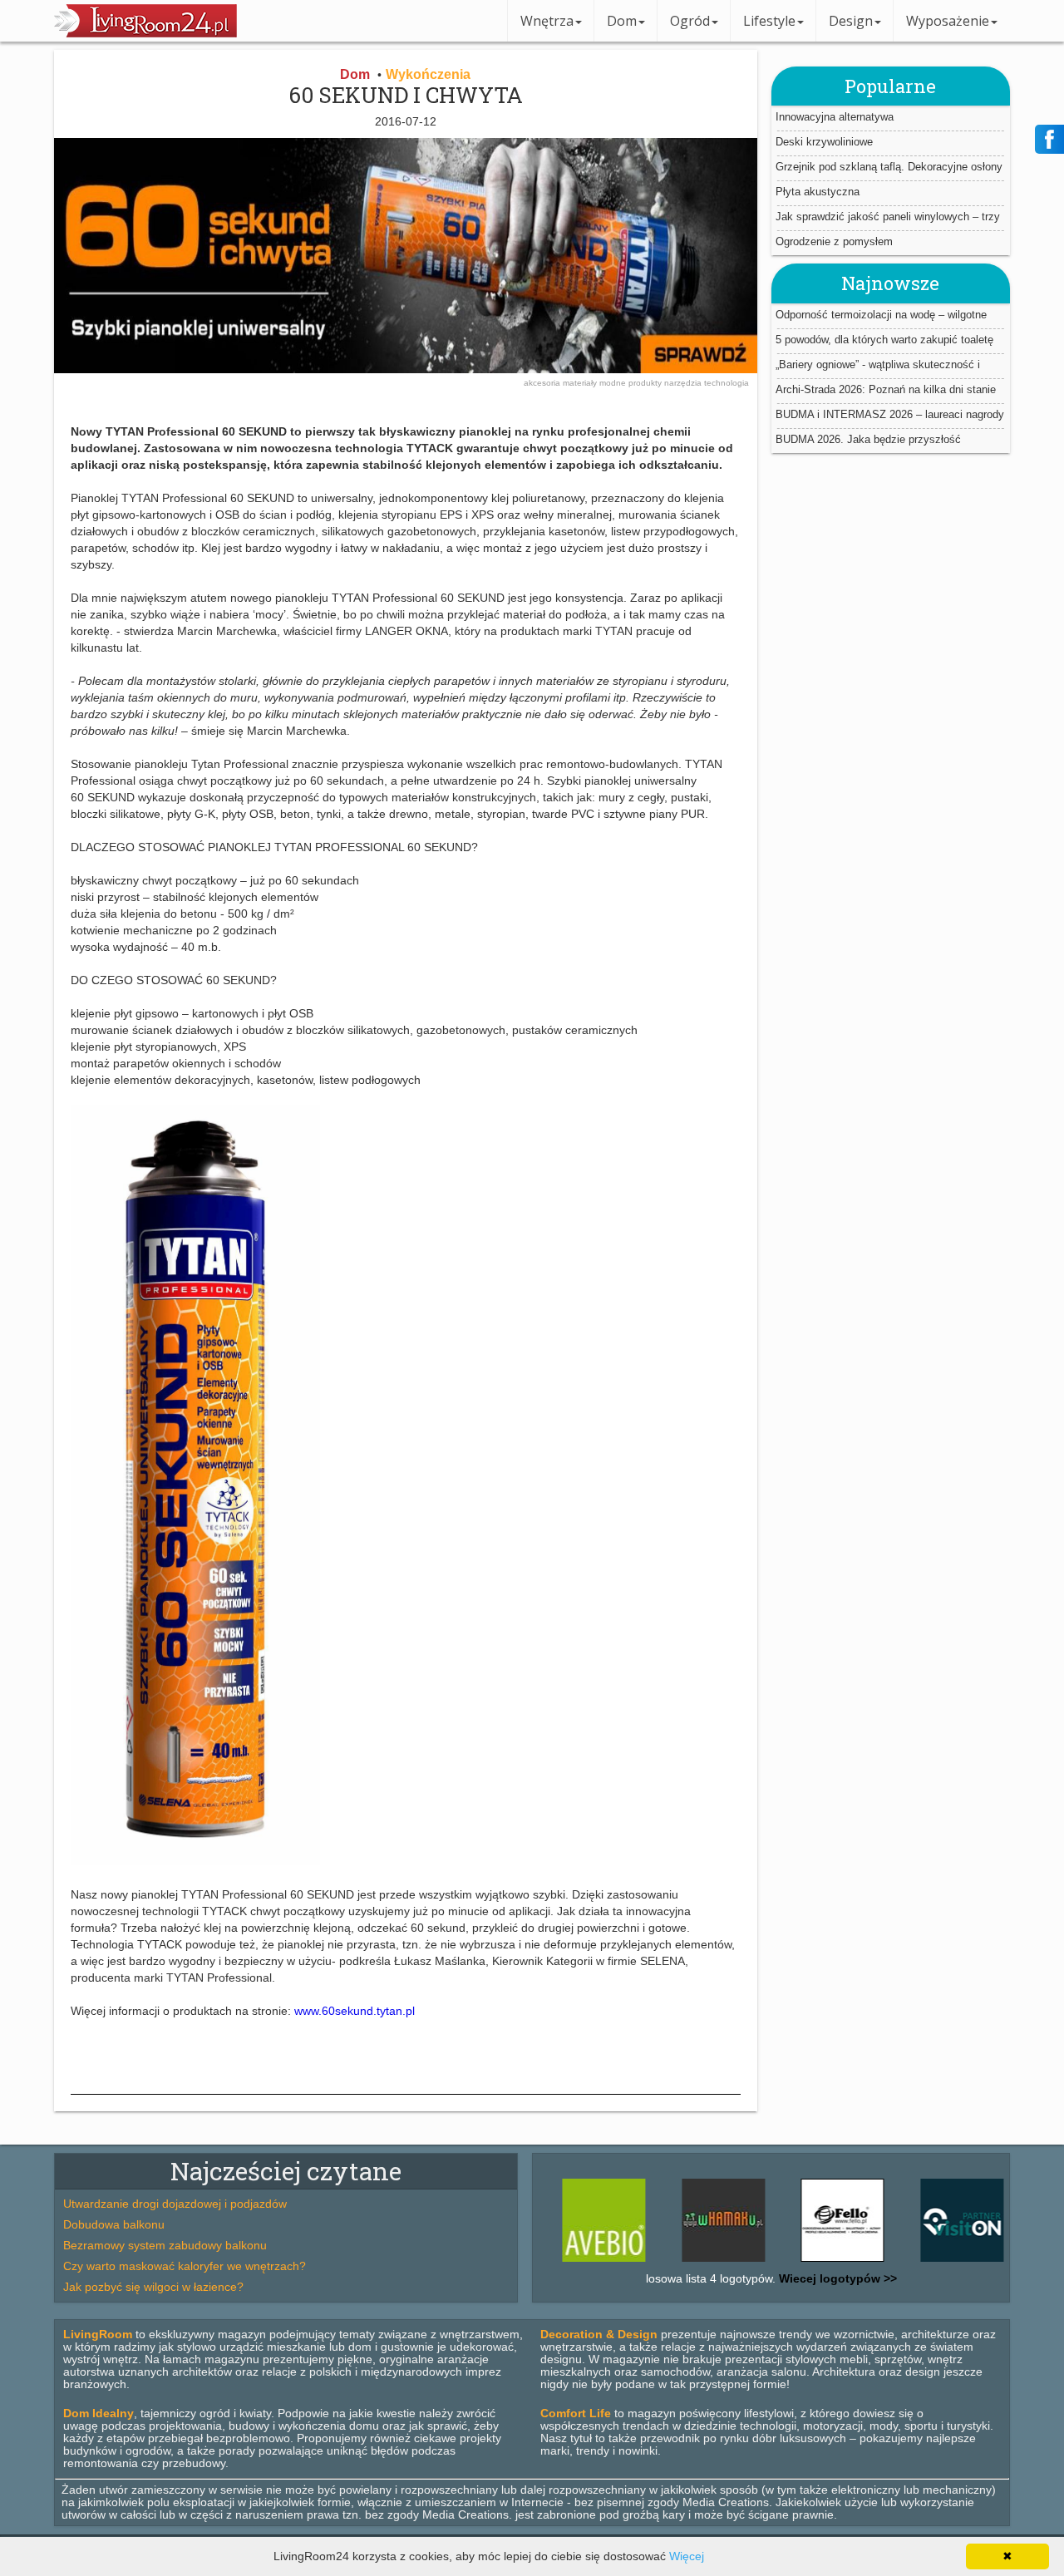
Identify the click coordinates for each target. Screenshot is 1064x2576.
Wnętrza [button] (547, 21)
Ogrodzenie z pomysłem (834, 241)
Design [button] (851, 21)
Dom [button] (622, 21)
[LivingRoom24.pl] (145, 33)
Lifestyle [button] (769, 21)
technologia (727, 383)
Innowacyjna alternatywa (835, 117)
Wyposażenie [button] (948, 21)
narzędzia (684, 383)
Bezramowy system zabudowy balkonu (165, 2245)
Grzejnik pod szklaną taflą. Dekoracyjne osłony (889, 167)
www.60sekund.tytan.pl (355, 2011)
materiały (581, 383)
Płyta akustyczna (818, 192)
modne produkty (632, 383)
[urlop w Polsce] (923, 2262)
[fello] (804, 2262)
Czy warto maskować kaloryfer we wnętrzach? (185, 2266)
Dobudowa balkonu (114, 2224)
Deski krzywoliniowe (824, 142)
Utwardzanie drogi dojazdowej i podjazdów (175, 2204)
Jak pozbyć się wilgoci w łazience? (153, 2287)
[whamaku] (684, 2262)
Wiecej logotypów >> (836, 2278)
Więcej (687, 2556)
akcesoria (543, 383)
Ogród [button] (690, 21)
